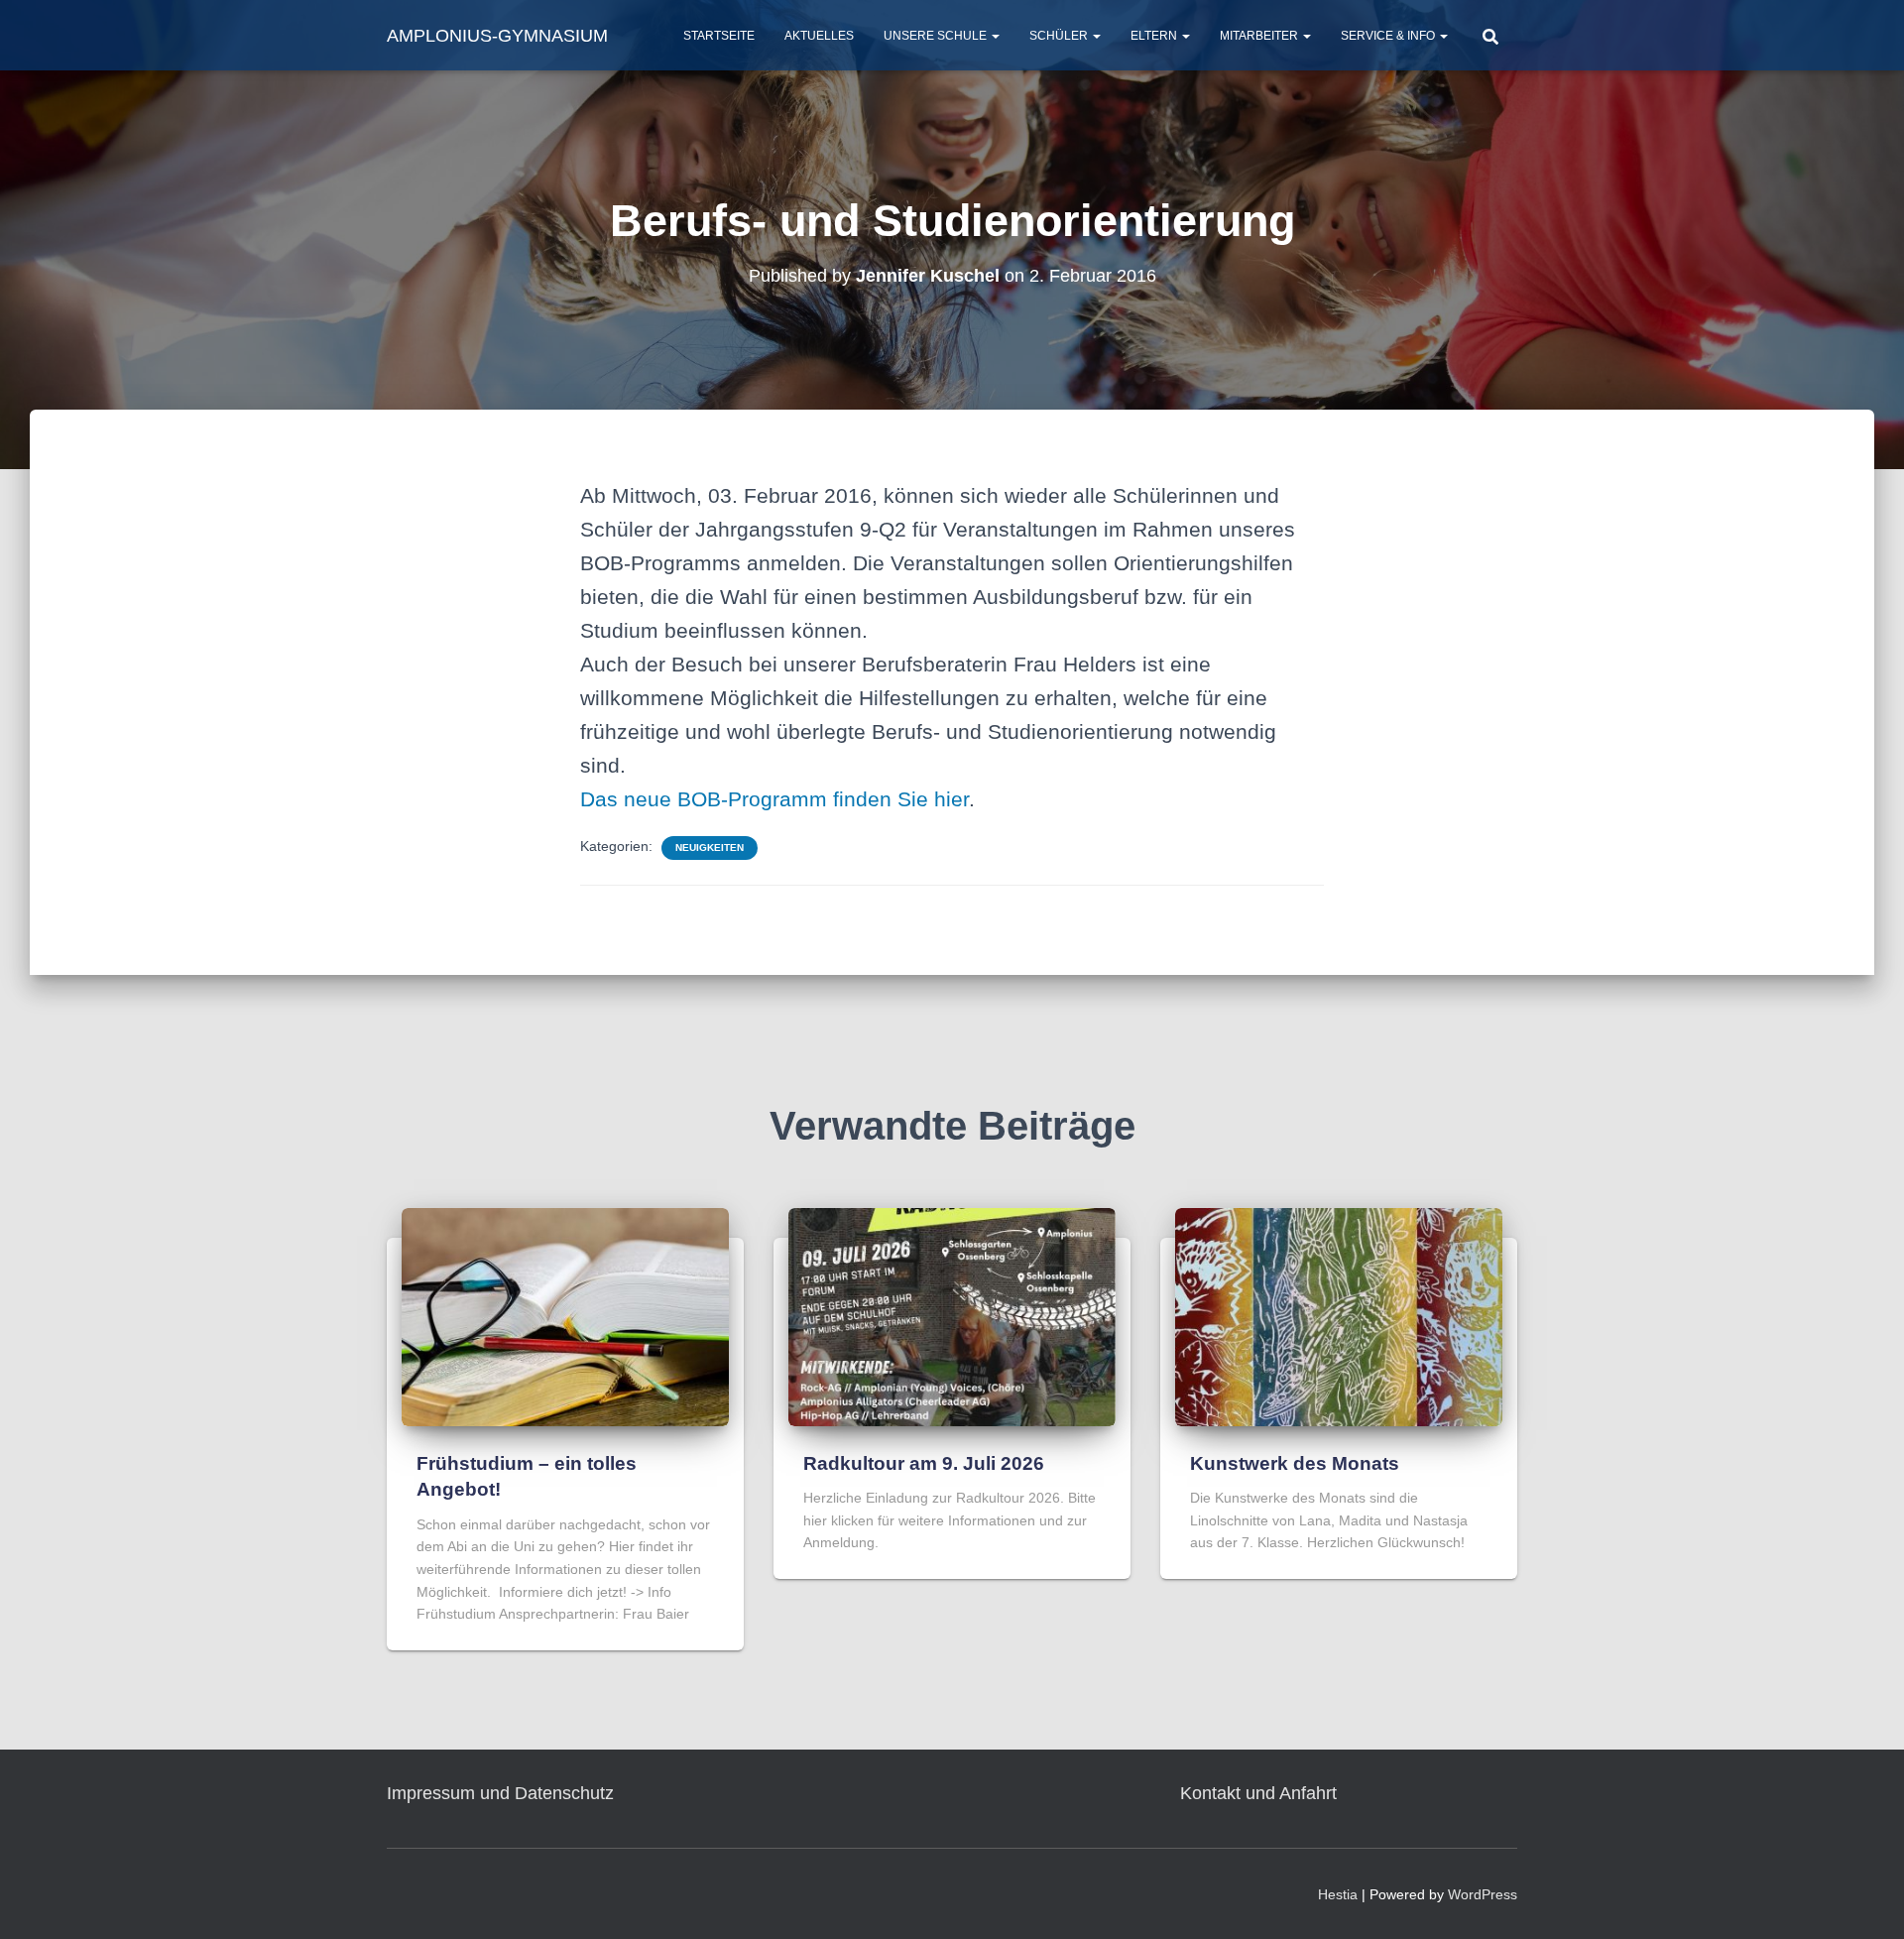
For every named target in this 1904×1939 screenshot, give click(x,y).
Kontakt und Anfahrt (1258, 1793)
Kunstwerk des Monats (1295, 1463)
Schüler (1060, 36)
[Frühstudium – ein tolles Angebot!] (565, 1315)
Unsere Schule (937, 36)
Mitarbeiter (1260, 36)
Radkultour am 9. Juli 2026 (924, 1463)
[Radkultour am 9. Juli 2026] (952, 1315)
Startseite (719, 36)
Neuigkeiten (710, 848)
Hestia (1338, 1894)
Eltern (1155, 36)
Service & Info (1389, 36)
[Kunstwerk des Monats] (1339, 1315)
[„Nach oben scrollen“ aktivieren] (1865, 1899)
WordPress (1483, 1894)
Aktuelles (819, 36)
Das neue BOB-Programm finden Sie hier (774, 799)
